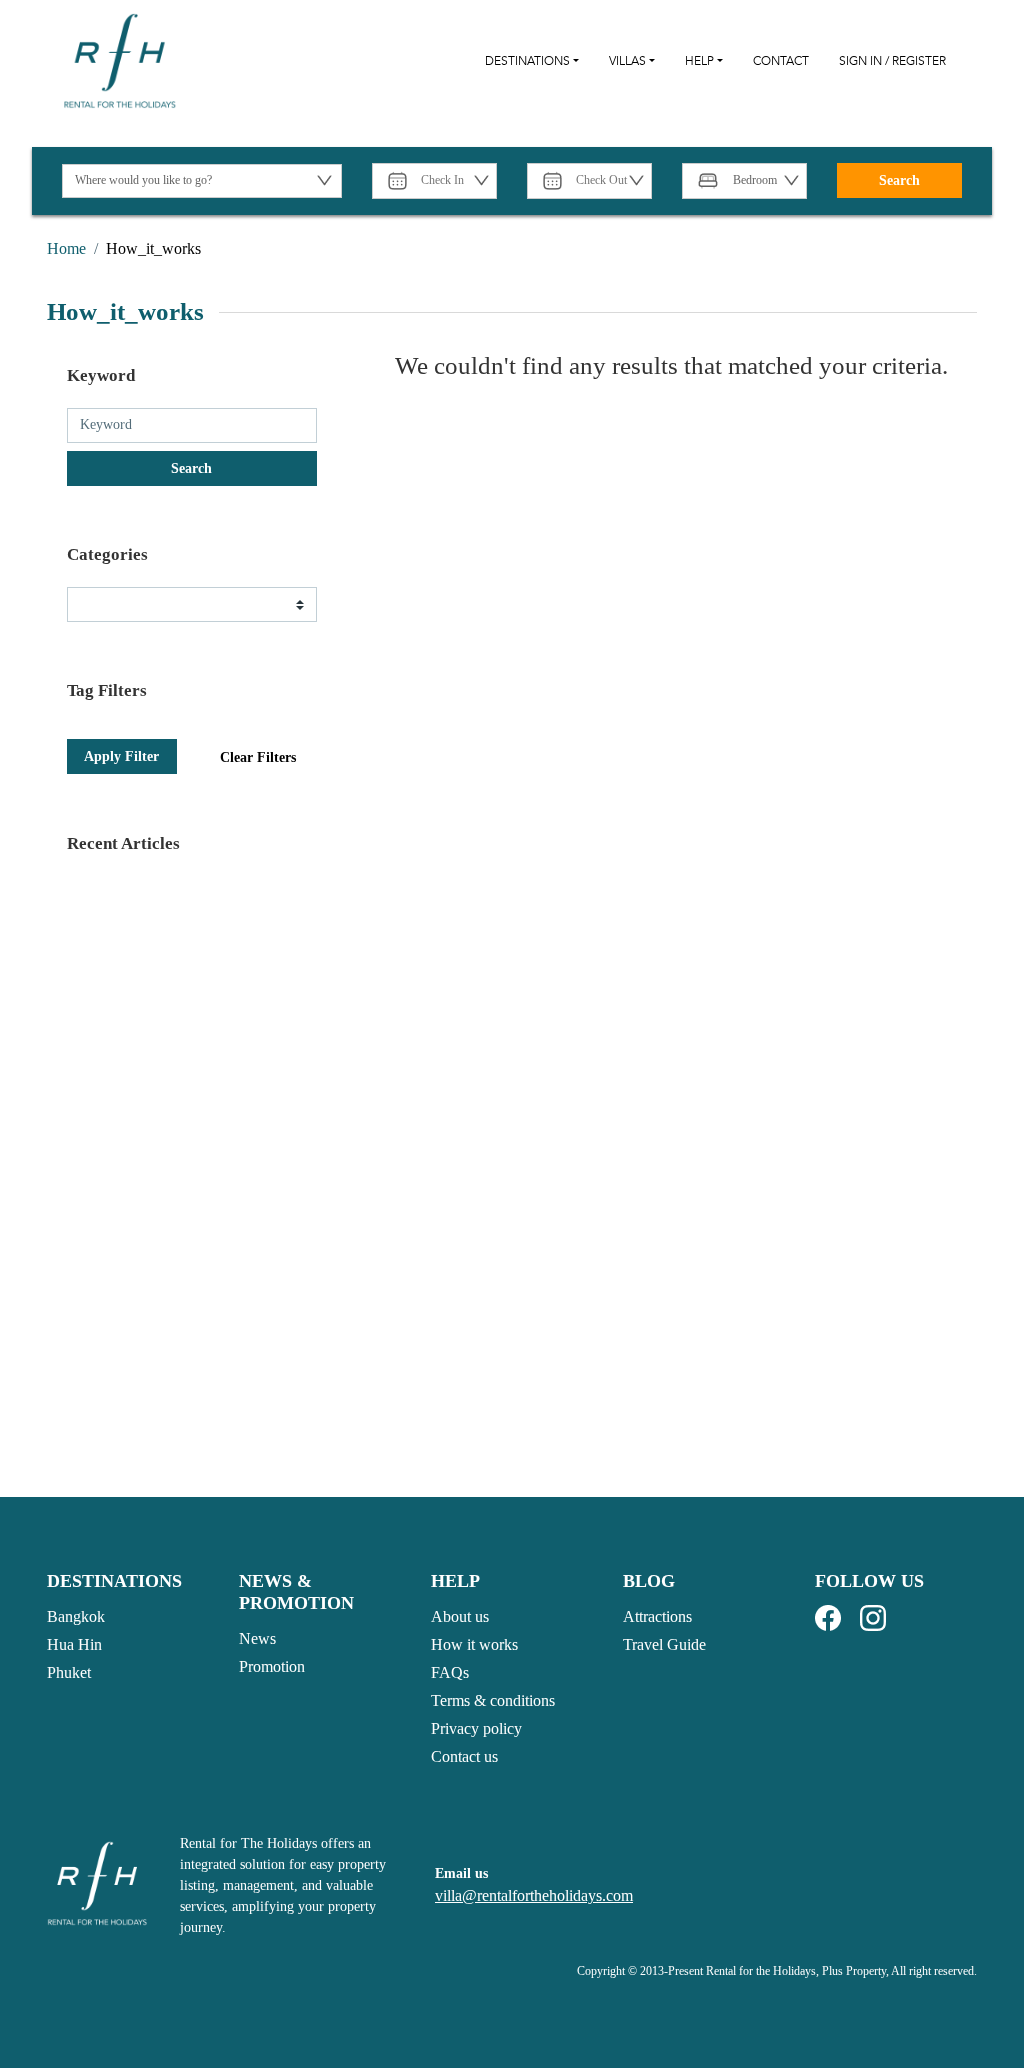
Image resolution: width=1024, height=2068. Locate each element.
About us (460, 1616)
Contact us (464, 1756)
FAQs (450, 1672)
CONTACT (781, 61)
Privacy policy (476, 1728)
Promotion (272, 1666)
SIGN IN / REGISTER (892, 61)
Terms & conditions (493, 1700)
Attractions (657, 1616)
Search (899, 180)
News (257, 1638)
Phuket (69, 1672)
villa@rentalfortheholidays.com (534, 1895)
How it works (474, 1644)
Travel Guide (664, 1644)
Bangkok (76, 1616)
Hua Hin (74, 1644)
